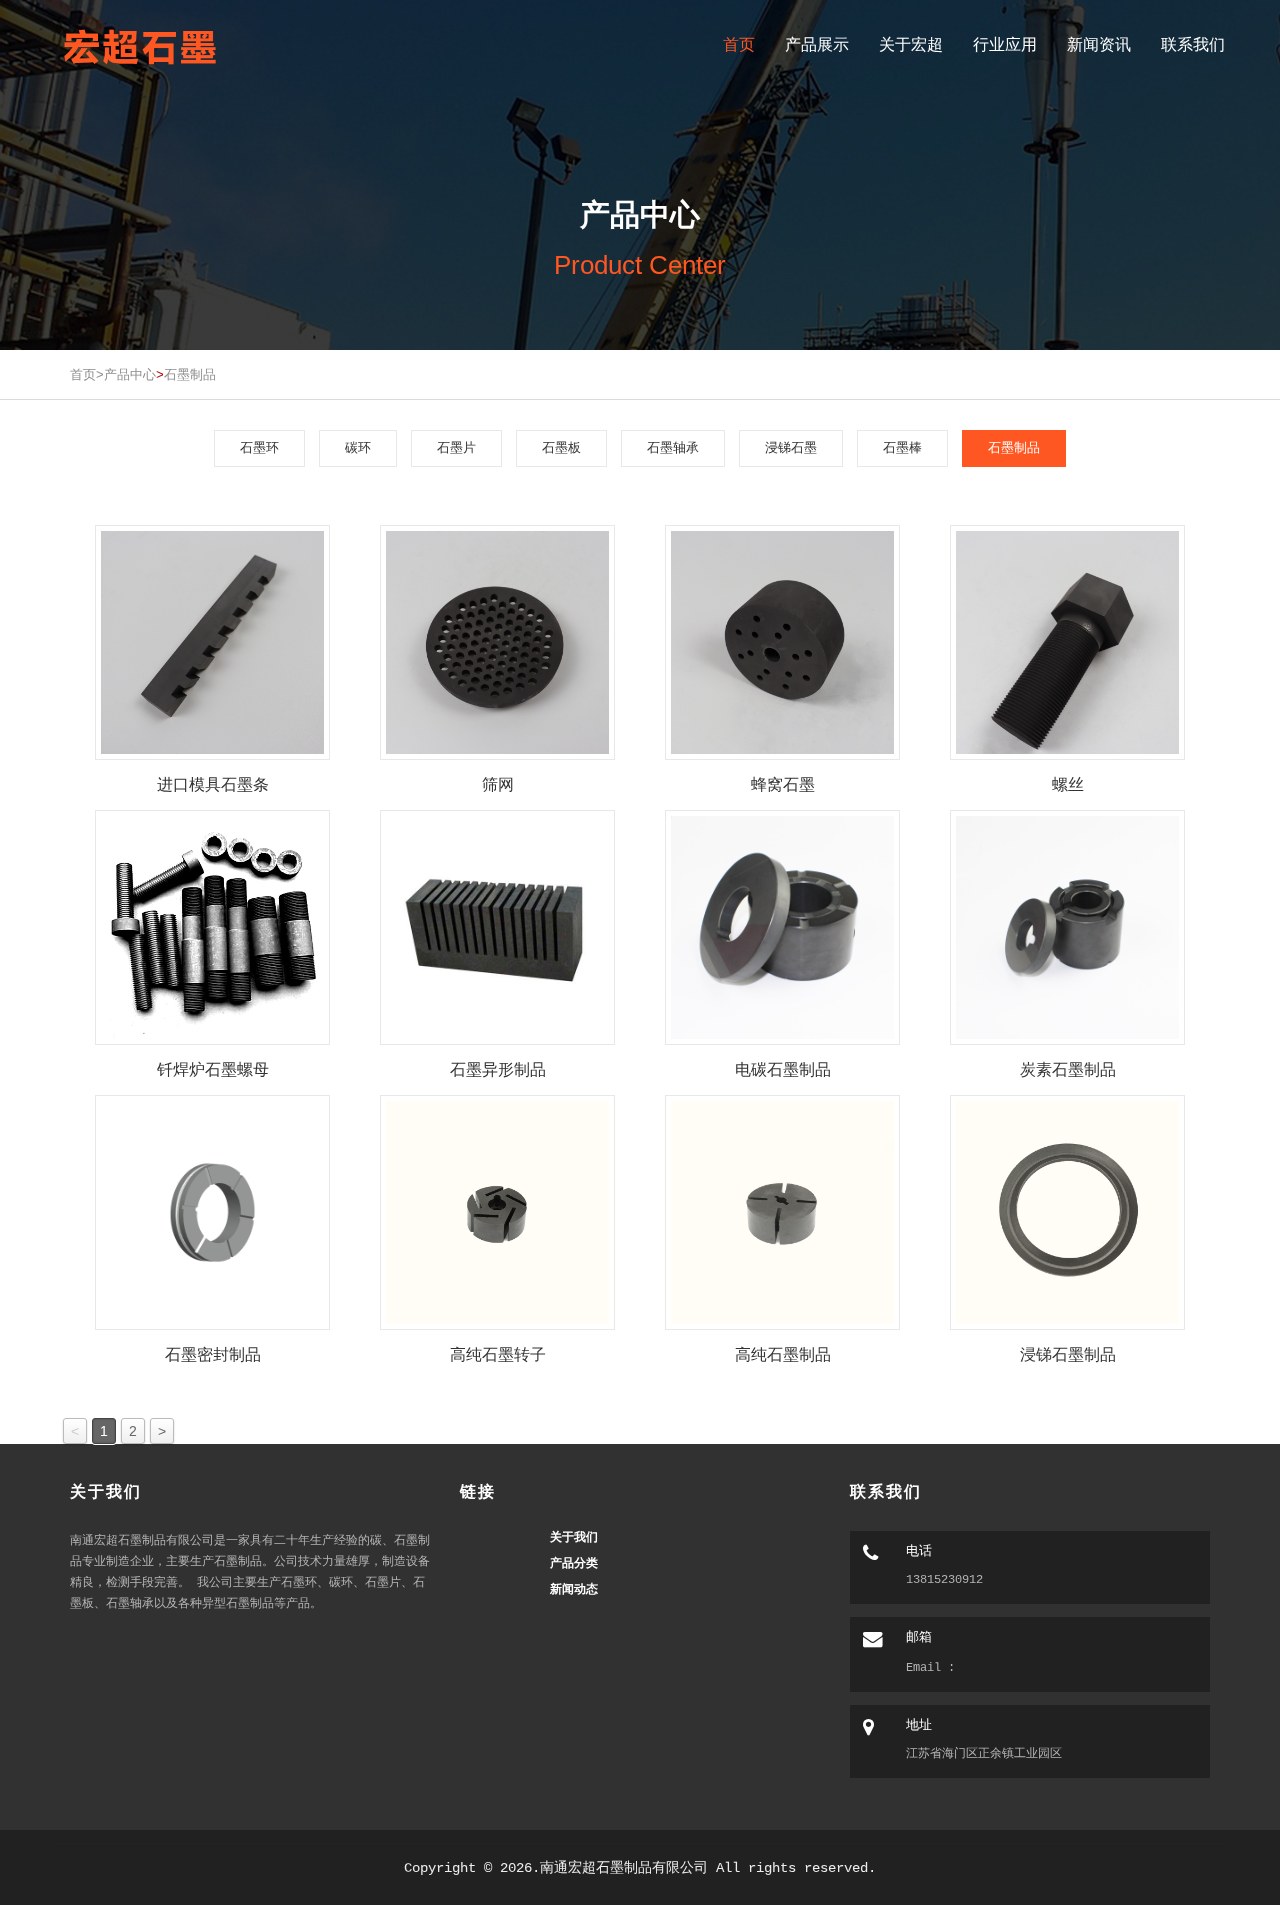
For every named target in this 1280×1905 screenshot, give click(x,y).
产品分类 (574, 1562)
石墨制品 (190, 374)
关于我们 (574, 1536)
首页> (87, 374)
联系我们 (1193, 44)
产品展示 (817, 44)
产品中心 (130, 374)
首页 (739, 44)
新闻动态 (574, 1588)
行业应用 (1005, 44)
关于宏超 (911, 44)
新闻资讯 (1099, 44)
